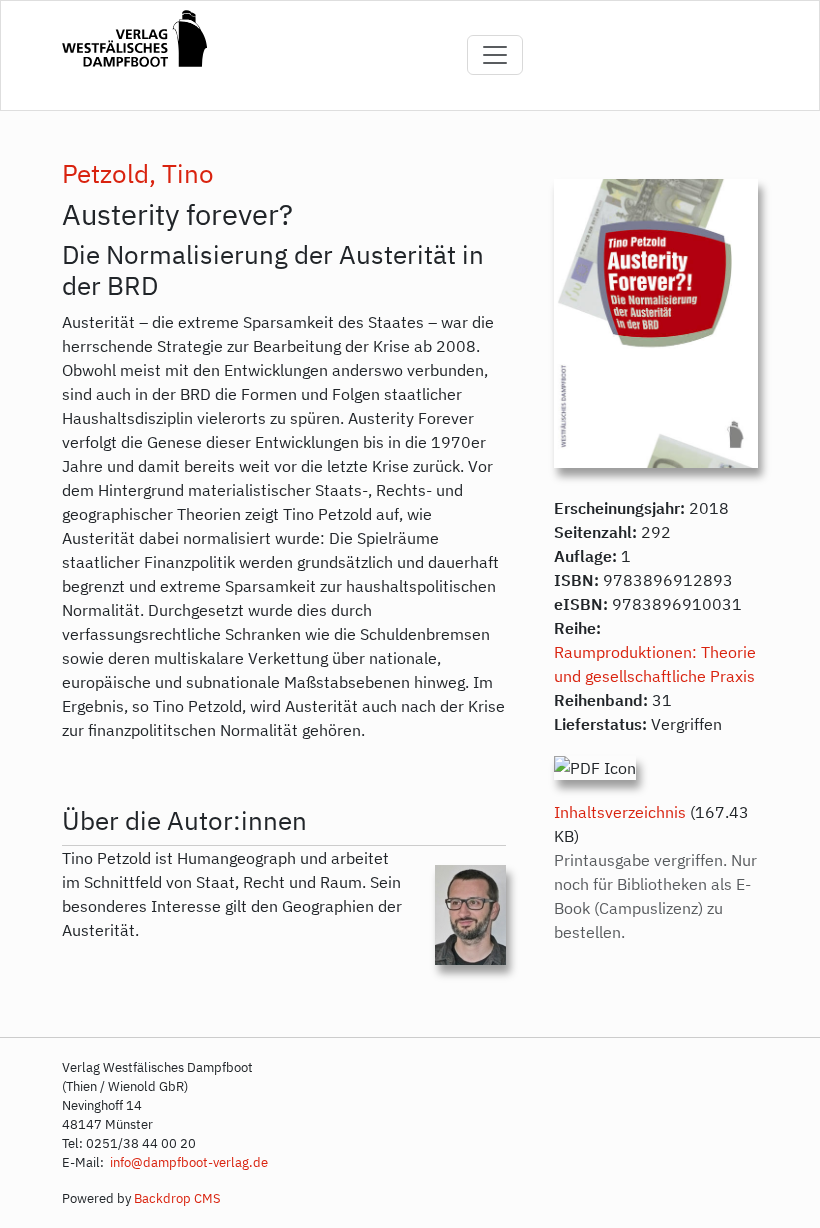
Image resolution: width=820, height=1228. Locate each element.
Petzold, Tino (138, 173)
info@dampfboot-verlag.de (187, 1162)
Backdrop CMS (177, 1198)
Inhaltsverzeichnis (620, 812)
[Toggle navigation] (495, 55)
